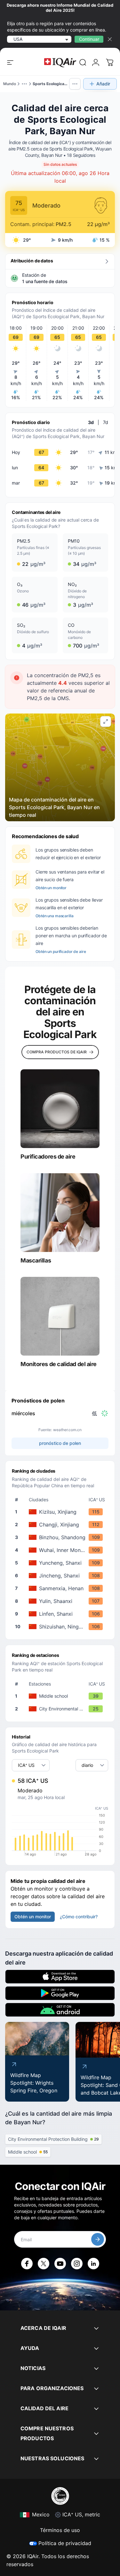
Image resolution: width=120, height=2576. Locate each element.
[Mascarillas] (60, 1213)
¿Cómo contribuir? (79, 1917)
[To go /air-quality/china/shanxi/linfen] (61, 1614)
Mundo (10, 84)
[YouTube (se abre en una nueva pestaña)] (60, 2264)
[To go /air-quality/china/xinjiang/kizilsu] (61, 1512)
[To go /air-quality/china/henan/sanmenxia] (61, 1588)
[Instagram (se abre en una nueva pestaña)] (77, 2264)
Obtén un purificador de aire (61, 951)
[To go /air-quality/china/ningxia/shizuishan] (61, 1627)
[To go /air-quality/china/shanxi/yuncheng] (61, 1563)
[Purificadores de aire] (60, 1109)
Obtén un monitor (51, 888)
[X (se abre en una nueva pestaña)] (44, 2264)
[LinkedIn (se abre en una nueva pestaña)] (93, 2264)
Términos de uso (60, 2530)
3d (91, 422)
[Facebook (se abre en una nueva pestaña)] (27, 2264)
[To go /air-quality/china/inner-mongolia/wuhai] (61, 1550)
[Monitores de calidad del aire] (60, 1316)
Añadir (103, 84)
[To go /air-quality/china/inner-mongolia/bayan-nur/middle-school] (61, 1696)
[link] (83, 62)
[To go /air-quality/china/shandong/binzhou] (61, 1537)
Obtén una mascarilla (55, 916)
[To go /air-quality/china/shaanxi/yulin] (61, 1601)
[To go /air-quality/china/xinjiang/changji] (61, 1525)
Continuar (89, 39)
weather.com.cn (67, 1430)
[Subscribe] (98, 2239)
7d (106, 422)
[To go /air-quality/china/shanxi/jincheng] (61, 1576)
